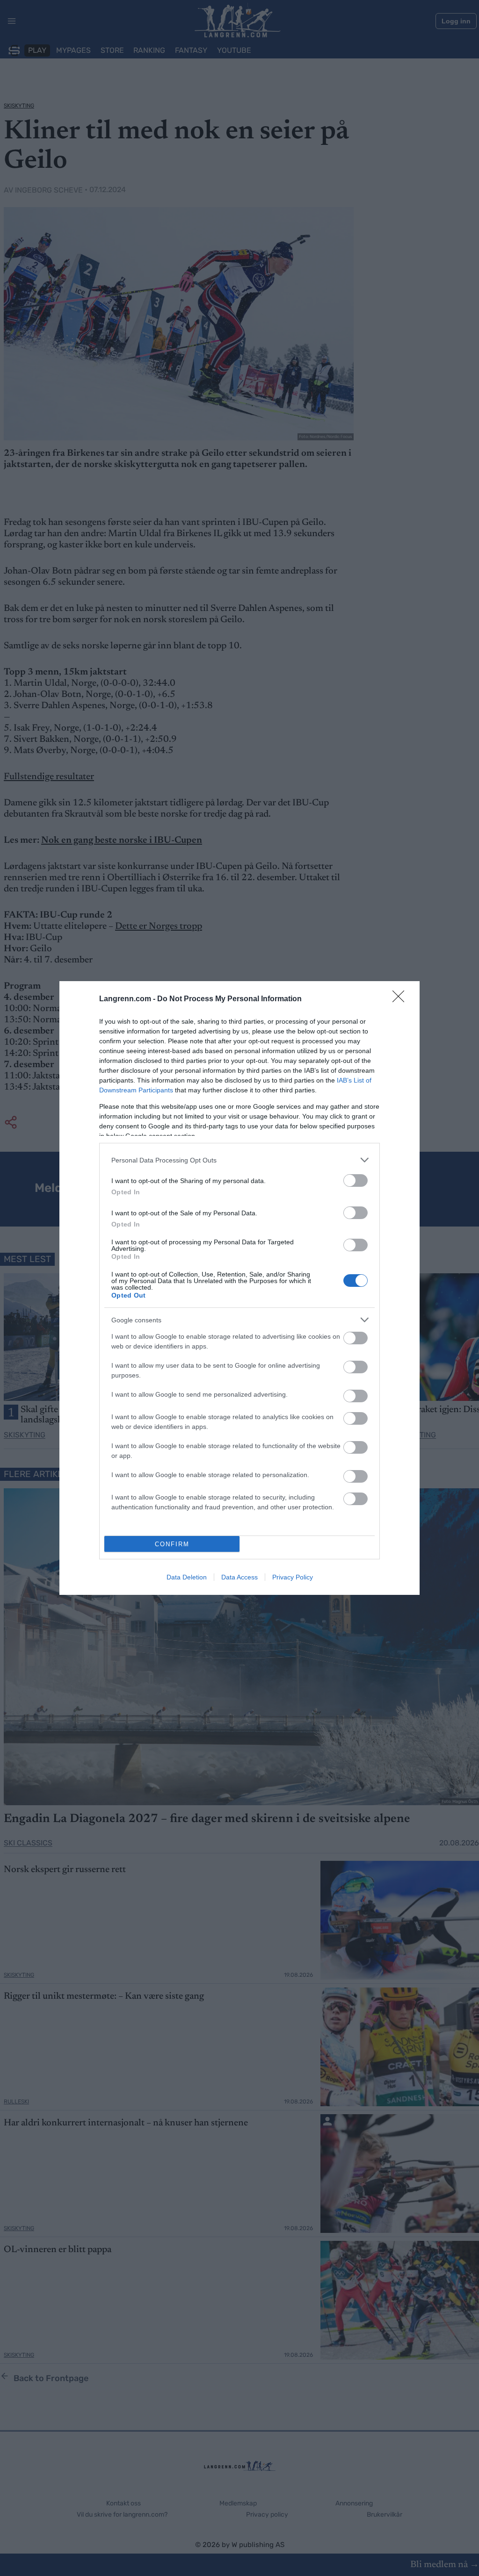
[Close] (401, 999)
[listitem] (239, 1160)
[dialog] (239, 1288)
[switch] (356, 1180)
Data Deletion (187, 1577)
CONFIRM (172, 1544)
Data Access (239, 1577)
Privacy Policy (293, 1577)
